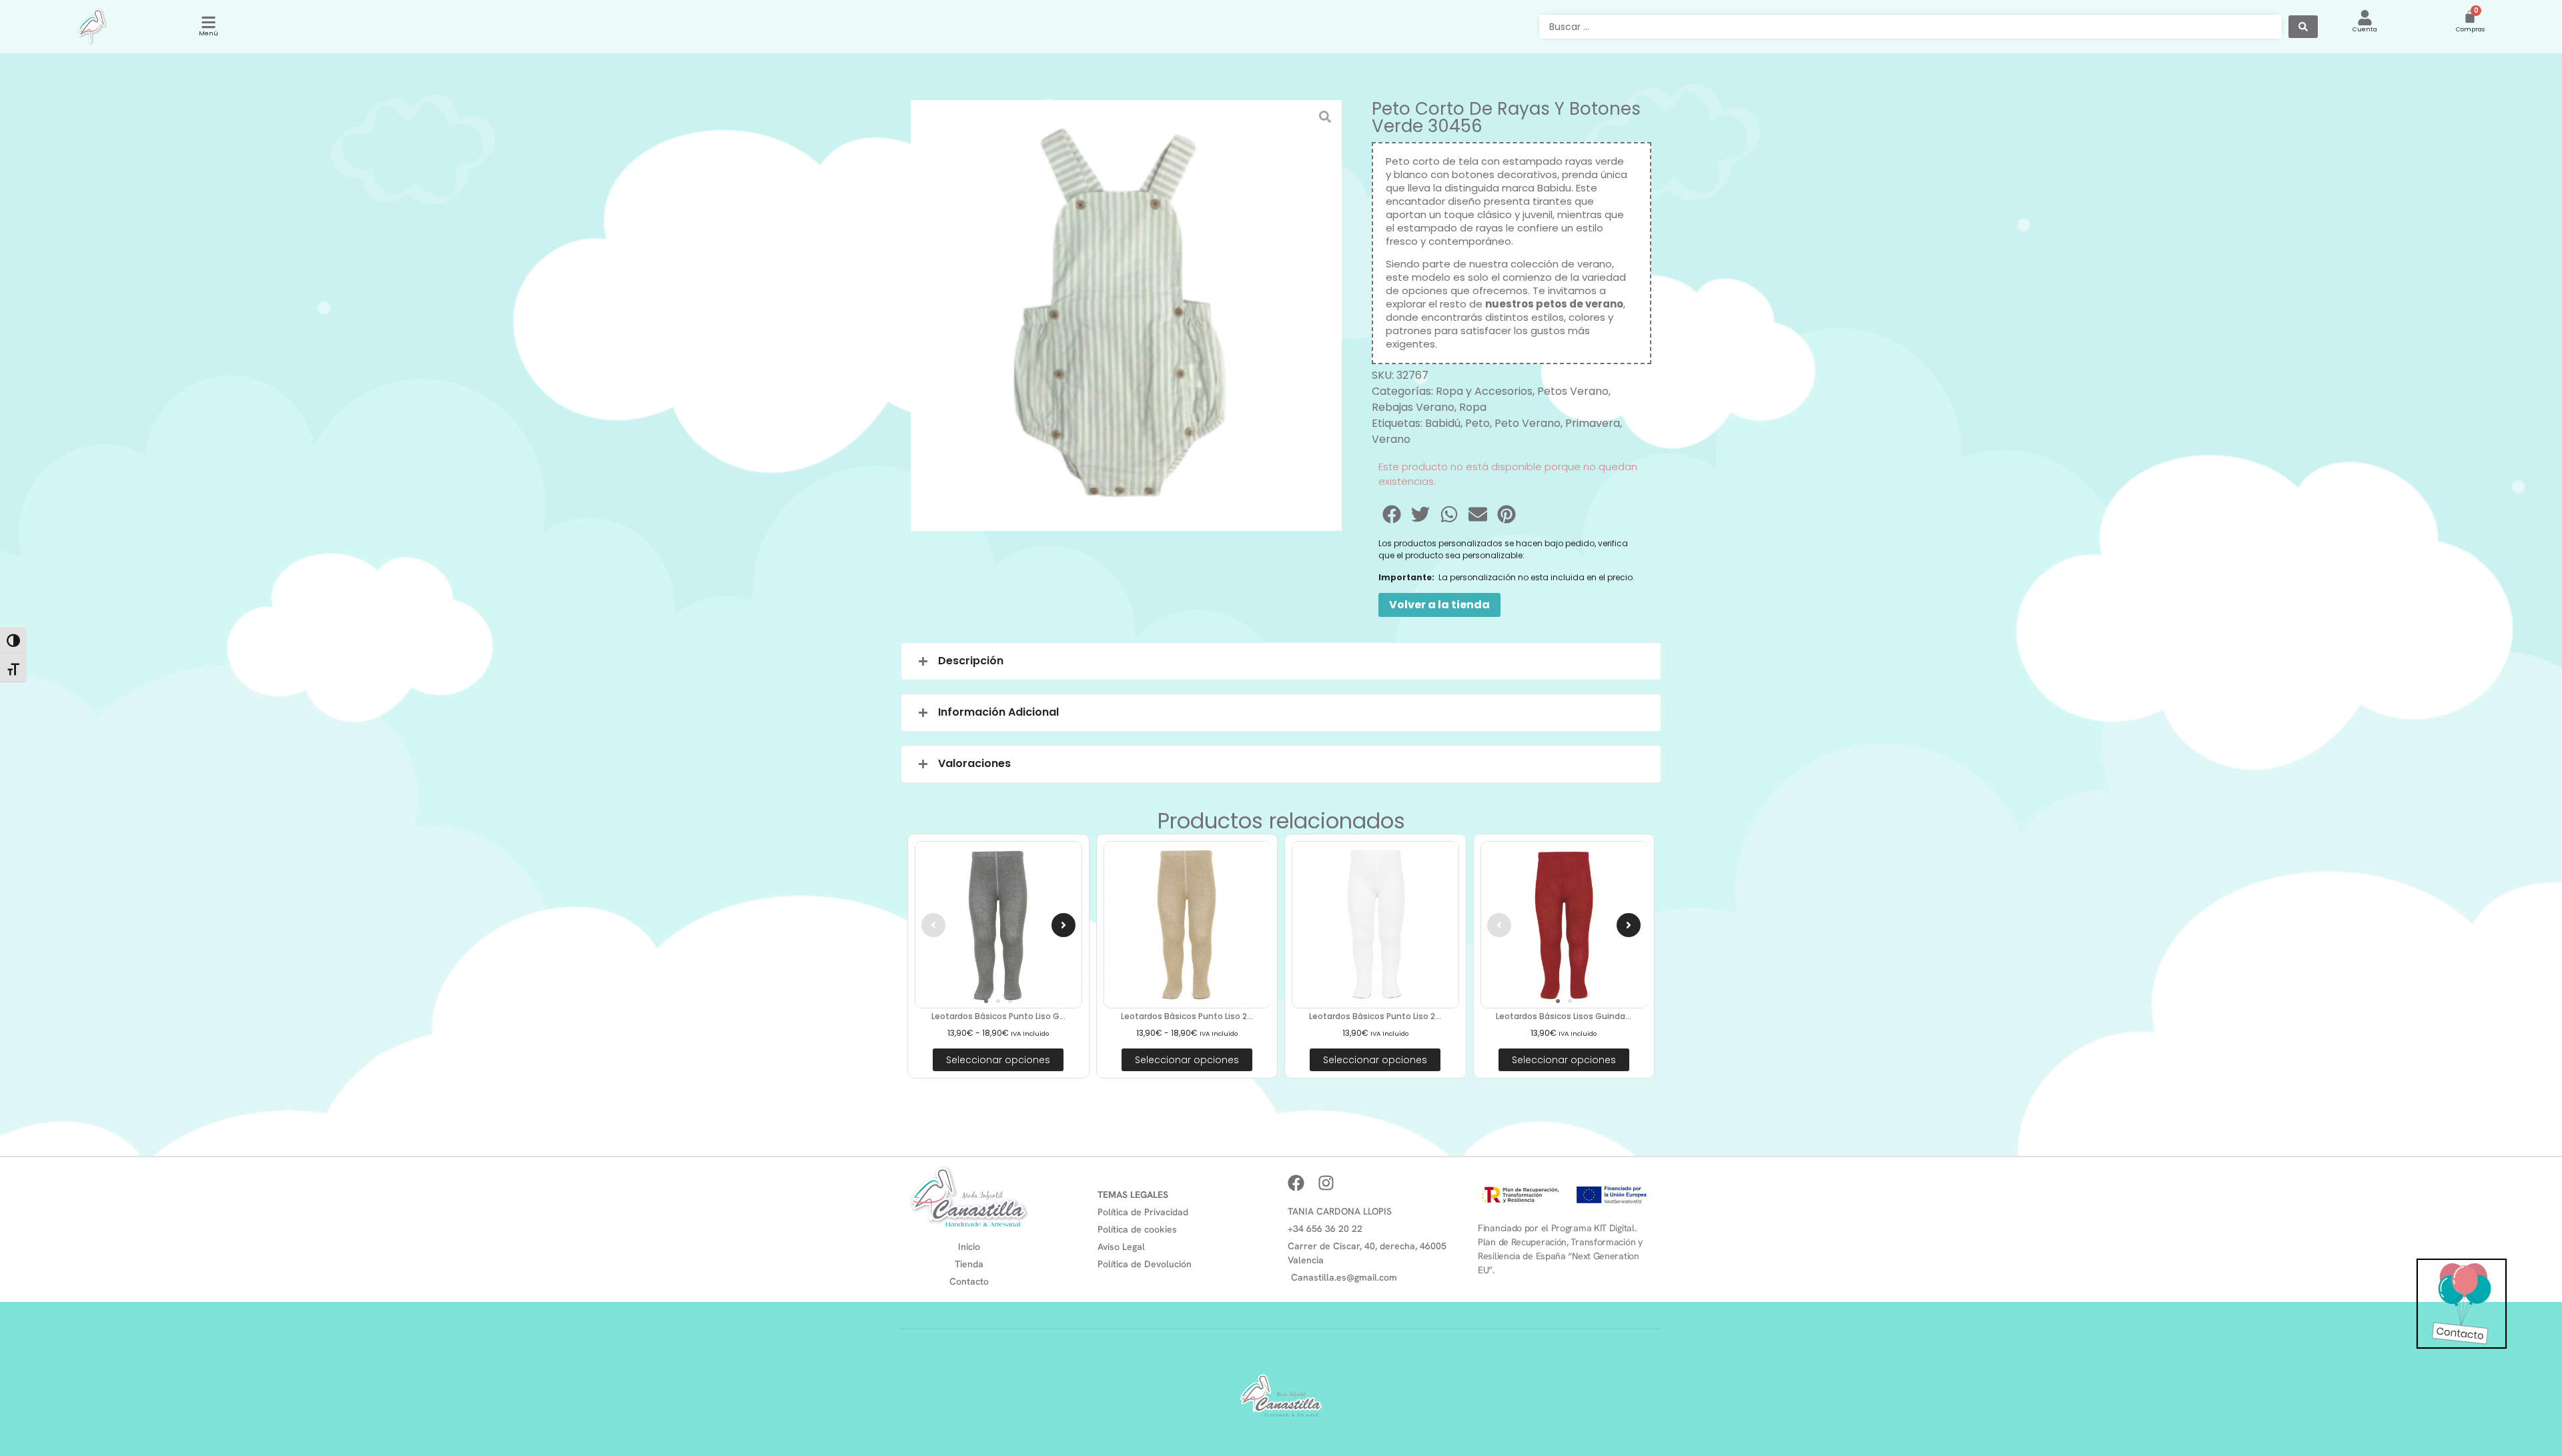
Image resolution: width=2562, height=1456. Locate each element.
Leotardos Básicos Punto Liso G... (998, 1016)
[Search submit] (2303, 27)
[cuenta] (2365, 18)
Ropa (1473, 407)
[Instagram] (1326, 1183)
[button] (1393, 514)
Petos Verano (1573, 391)
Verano (1391, 439)
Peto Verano (1528, 423)
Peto (1477, 423)
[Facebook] (1296, 1183)
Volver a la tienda (1439, 605)
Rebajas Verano (1413, 407)
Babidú (1443, 423)
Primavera (1593, 423)
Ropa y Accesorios (1484, 391)
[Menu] (208, 22)
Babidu (1554, 188)
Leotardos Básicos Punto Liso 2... (1187, 1016)
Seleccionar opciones (998, 1060)
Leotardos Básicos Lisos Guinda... (1564, 1016)
